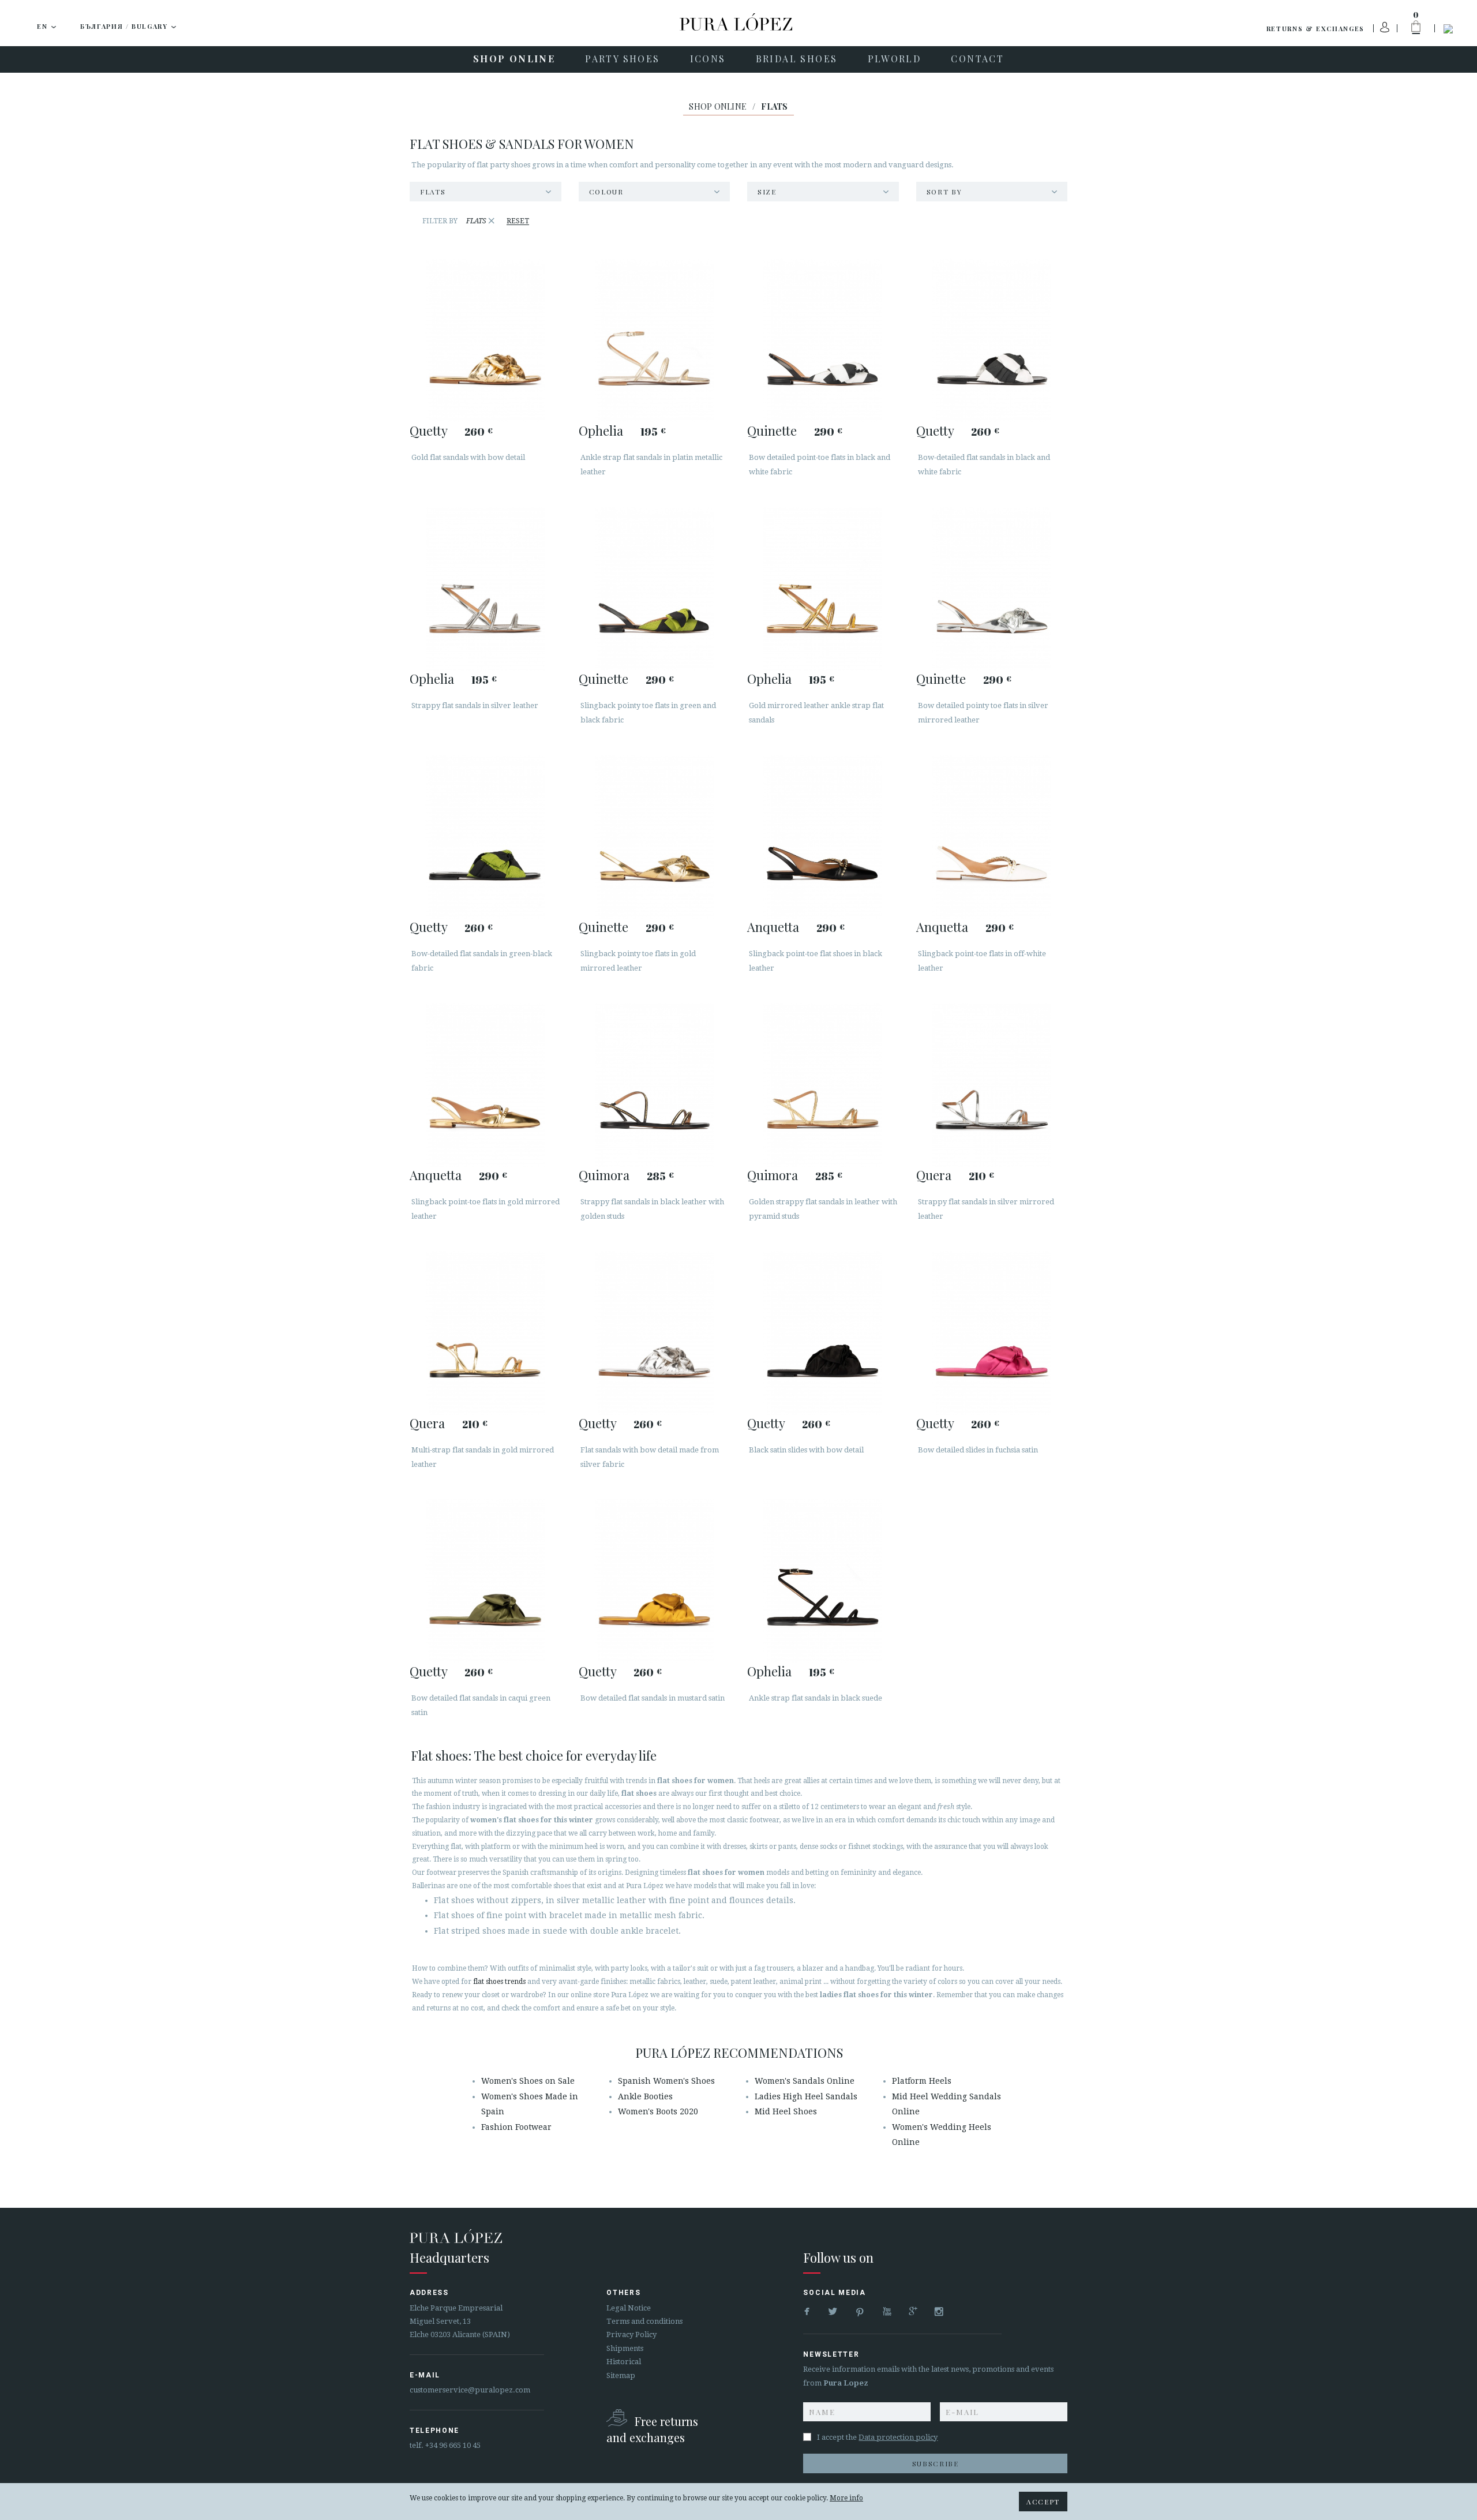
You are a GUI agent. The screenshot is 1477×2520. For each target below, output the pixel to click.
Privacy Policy (631, 2334)
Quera (934, 1175)
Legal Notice (629, 2308)
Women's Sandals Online (805, 2081)
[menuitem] (514, 59)
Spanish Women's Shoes (666, 2081)
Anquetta (773, 927)
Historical (624, 2362)
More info (846, 2498)
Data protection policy (898, 2437)
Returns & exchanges (1315, 29)
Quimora (604, 1175)
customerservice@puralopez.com (470, 2390)
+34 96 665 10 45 (453, 2445)
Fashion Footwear (516, 2127)
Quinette (772, 430)
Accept (1043, 2502)
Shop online (718, 106)
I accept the (877, 2437)
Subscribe (936, 2463)
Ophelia (601, 430)
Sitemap (621, 2375)
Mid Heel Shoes (786, 2111)
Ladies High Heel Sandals (806, 2096)
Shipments (625, 2348)
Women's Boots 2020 (658, 2111)
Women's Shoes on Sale (528, 2081)
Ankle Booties (645, 2096)
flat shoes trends (499, 1982)
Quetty (428, 430)
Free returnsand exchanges (652, 2429)
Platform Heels (922, 2081)
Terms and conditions (644, 2321)
